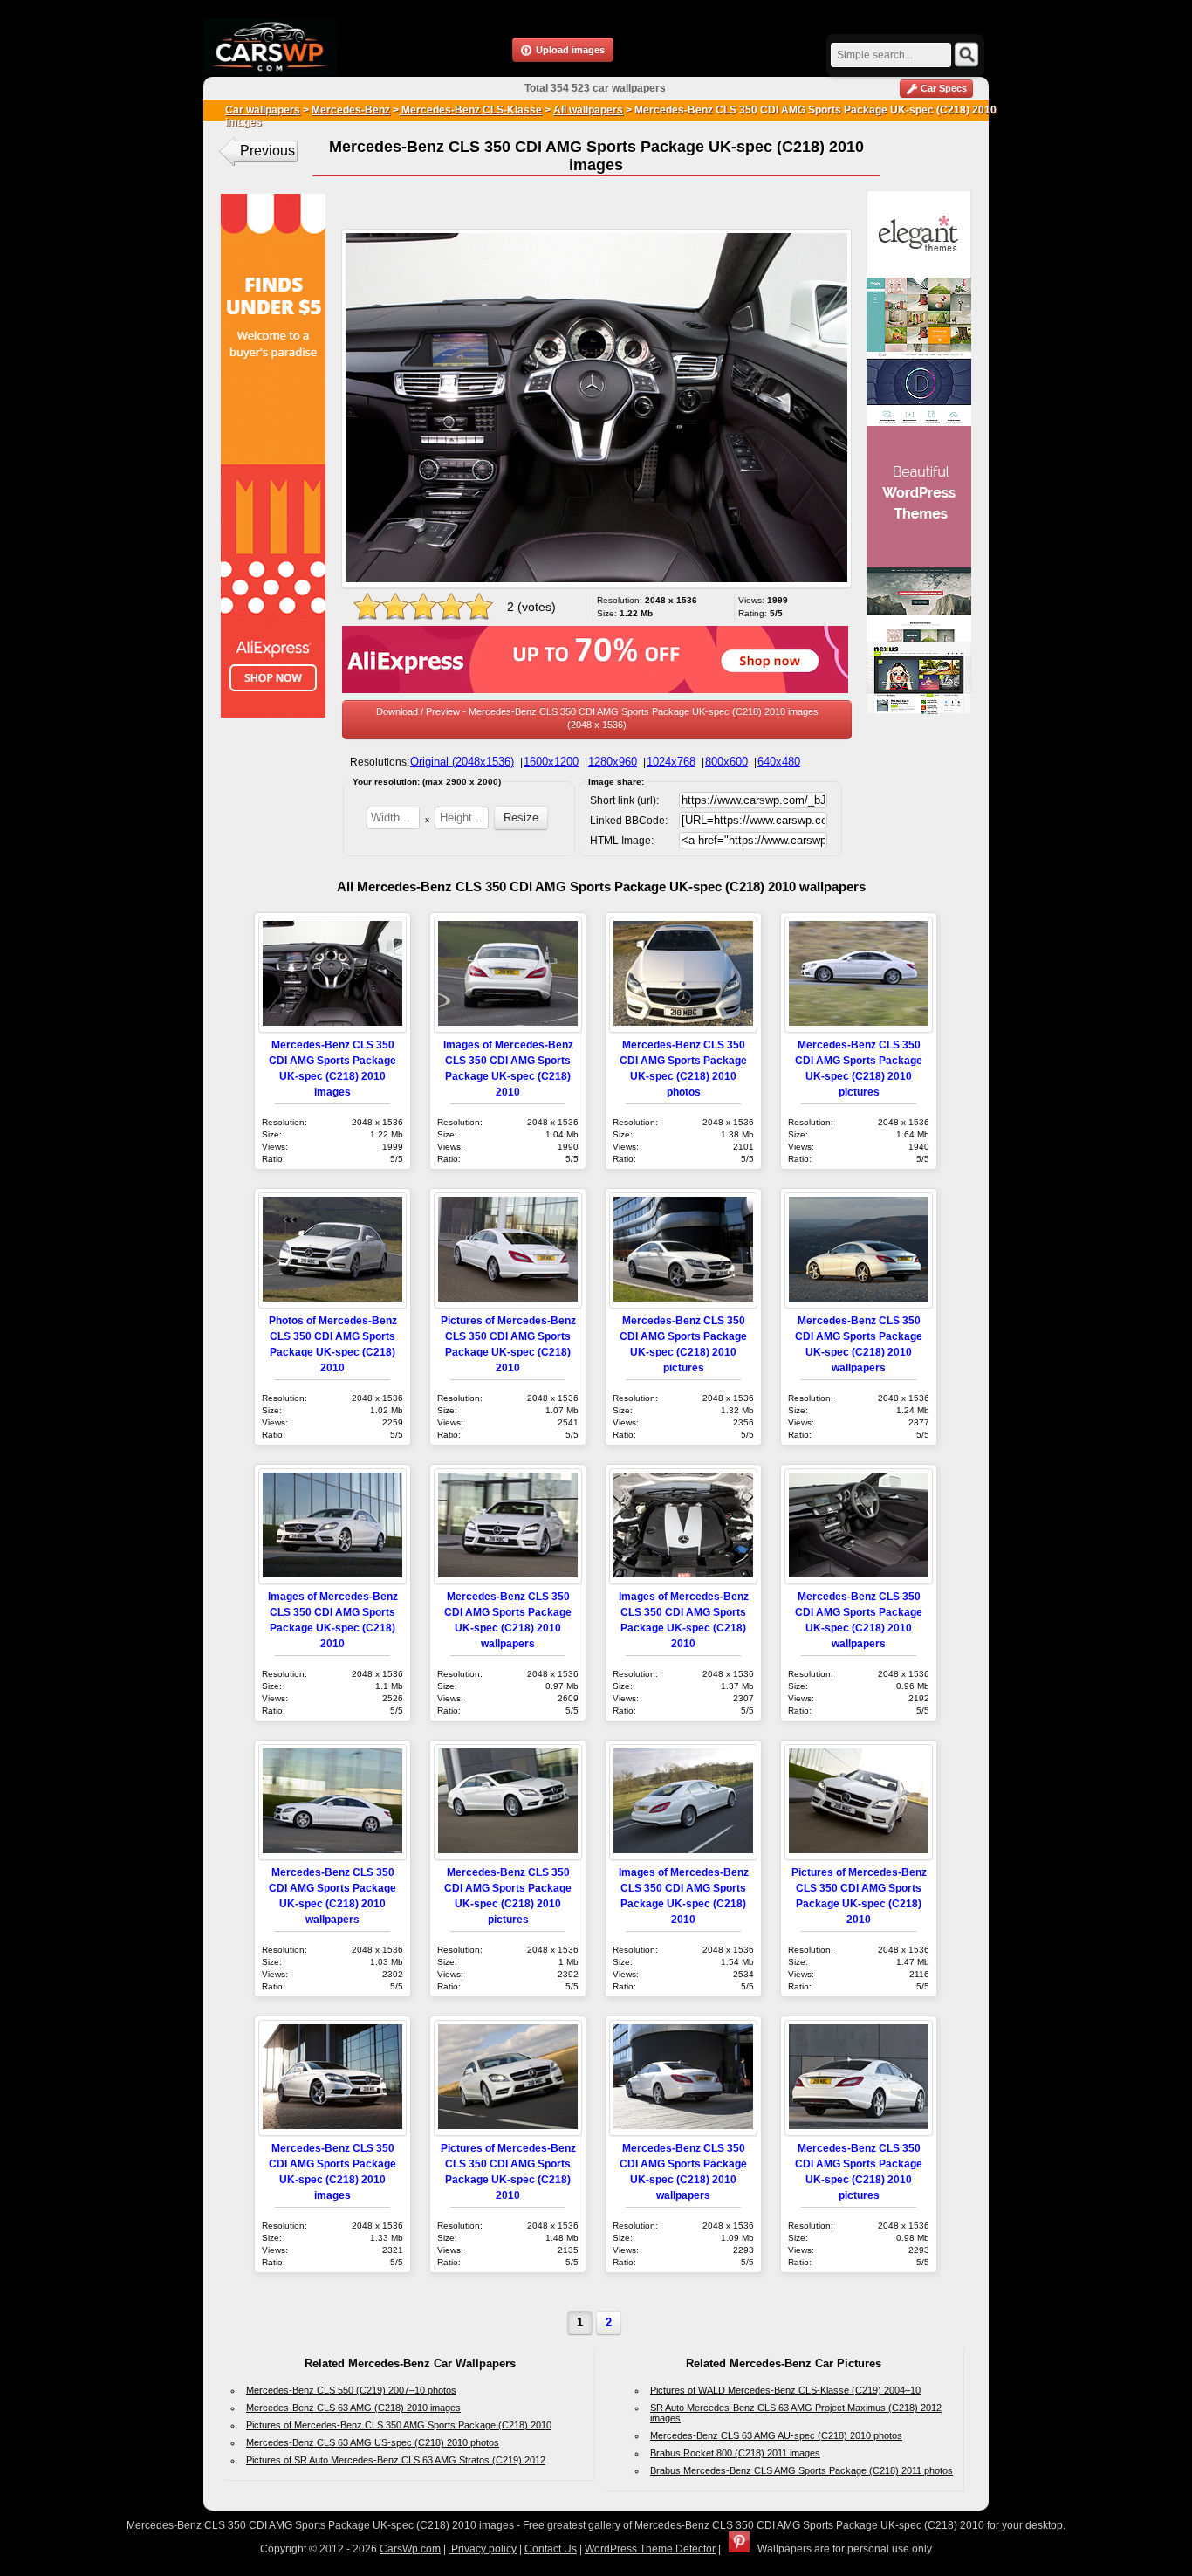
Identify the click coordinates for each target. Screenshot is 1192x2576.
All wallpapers (588, 110)
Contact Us (551, 2549)
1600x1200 (551, 762)
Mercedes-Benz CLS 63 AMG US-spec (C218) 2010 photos (373, 2442)
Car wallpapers (263, 110)
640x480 (779, 762)
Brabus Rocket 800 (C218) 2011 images (735, 2453)
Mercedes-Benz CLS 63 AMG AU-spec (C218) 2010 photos (776, 2435)
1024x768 (671, 762)
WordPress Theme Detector (650, 2549)
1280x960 (613, 762)
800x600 (726, 762)
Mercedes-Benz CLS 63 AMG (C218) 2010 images (353, 2408)
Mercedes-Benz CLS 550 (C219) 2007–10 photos (351, 2390)
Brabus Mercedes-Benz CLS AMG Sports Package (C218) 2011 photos (802, 2470)
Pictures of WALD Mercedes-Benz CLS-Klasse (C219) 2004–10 (785, 2390)
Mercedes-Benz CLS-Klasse (470, 110)
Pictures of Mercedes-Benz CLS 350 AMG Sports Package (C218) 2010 (399, 2425)
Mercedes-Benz (351, 110)
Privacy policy (483, 2549)
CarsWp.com (410, 2549)
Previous (267, 151)
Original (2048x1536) (462, 762)
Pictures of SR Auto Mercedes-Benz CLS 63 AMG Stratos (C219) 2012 (396, 2460)
